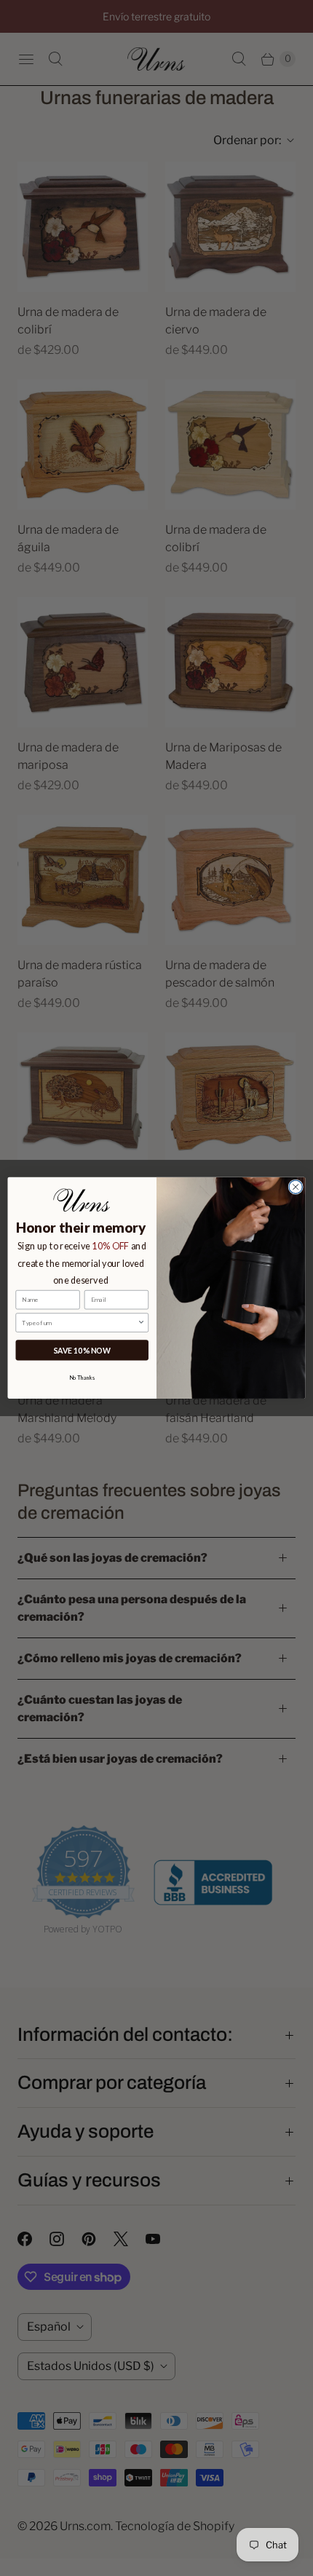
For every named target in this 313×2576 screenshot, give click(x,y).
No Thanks (82, 1377)
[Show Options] (141, 1323)
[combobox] (79, 1323)
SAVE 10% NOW (82, 1350)
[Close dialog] (296, 1187)
